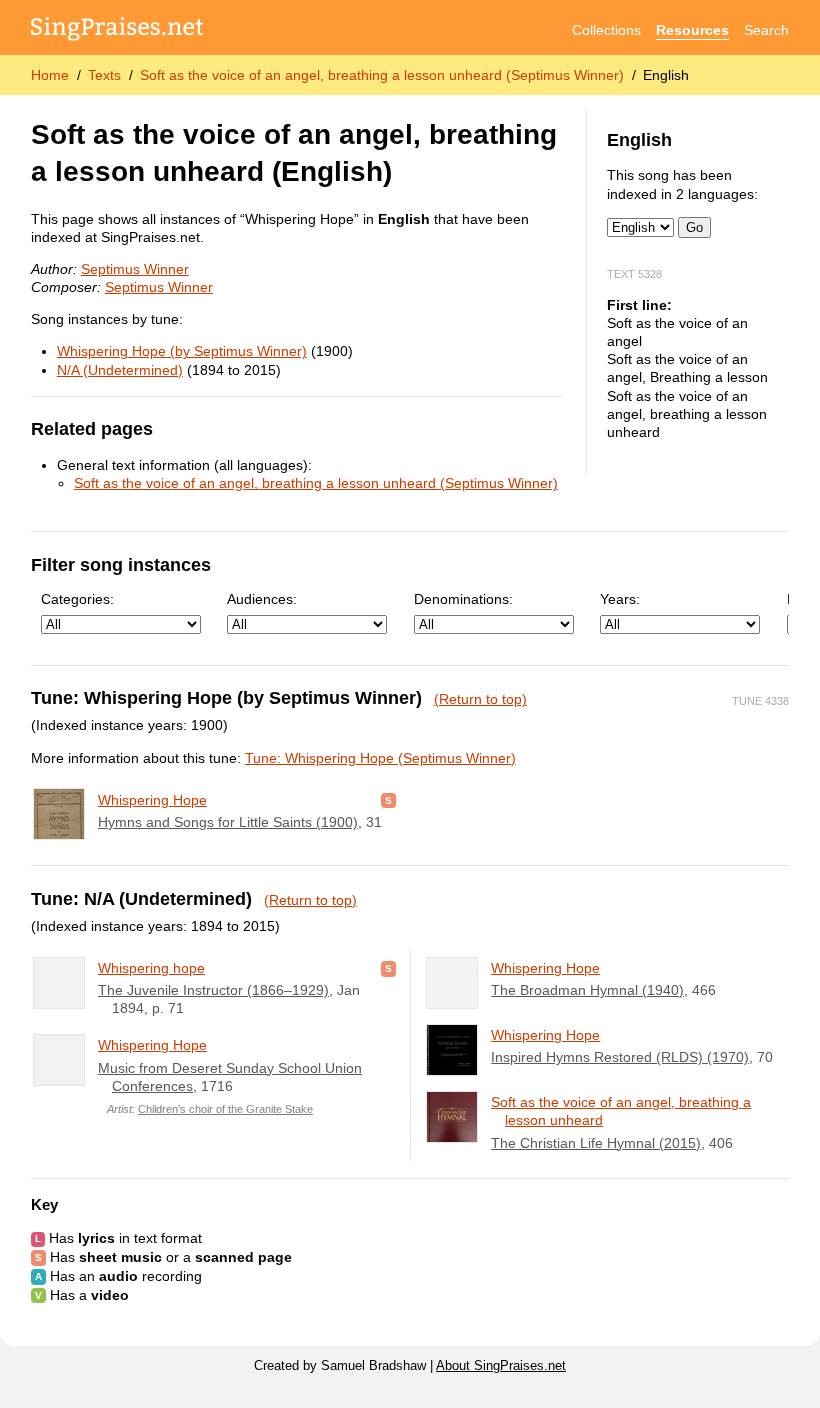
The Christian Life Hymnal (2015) (596, 1143)
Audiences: (262, 599)
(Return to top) (480, 699)
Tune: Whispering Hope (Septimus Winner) (380, 758)
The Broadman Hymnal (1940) (587, 990)
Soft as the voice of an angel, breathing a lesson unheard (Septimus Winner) (382, 75)
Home (50, 75)
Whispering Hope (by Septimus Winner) (182, 351)
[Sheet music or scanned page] (388, 800)
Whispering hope (151, 968)
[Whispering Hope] (59, 814)
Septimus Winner (135, 269)
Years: (620, 599)
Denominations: (463, 599)
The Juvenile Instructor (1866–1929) (213, 990)
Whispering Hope (152, 800)
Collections (606, 30)
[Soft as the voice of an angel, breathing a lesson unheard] (452, 1117)
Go (694, 227)
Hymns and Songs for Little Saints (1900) (228, 822)
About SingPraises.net (501, 1366)
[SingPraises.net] (117, 30)
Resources (692, 30)
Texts (104, 75)
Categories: (77, 599)
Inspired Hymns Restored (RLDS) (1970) (620, 1057)
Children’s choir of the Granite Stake (225, 1109)
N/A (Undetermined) (120, 370)
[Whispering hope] (59, 983)
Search (766, 30)
